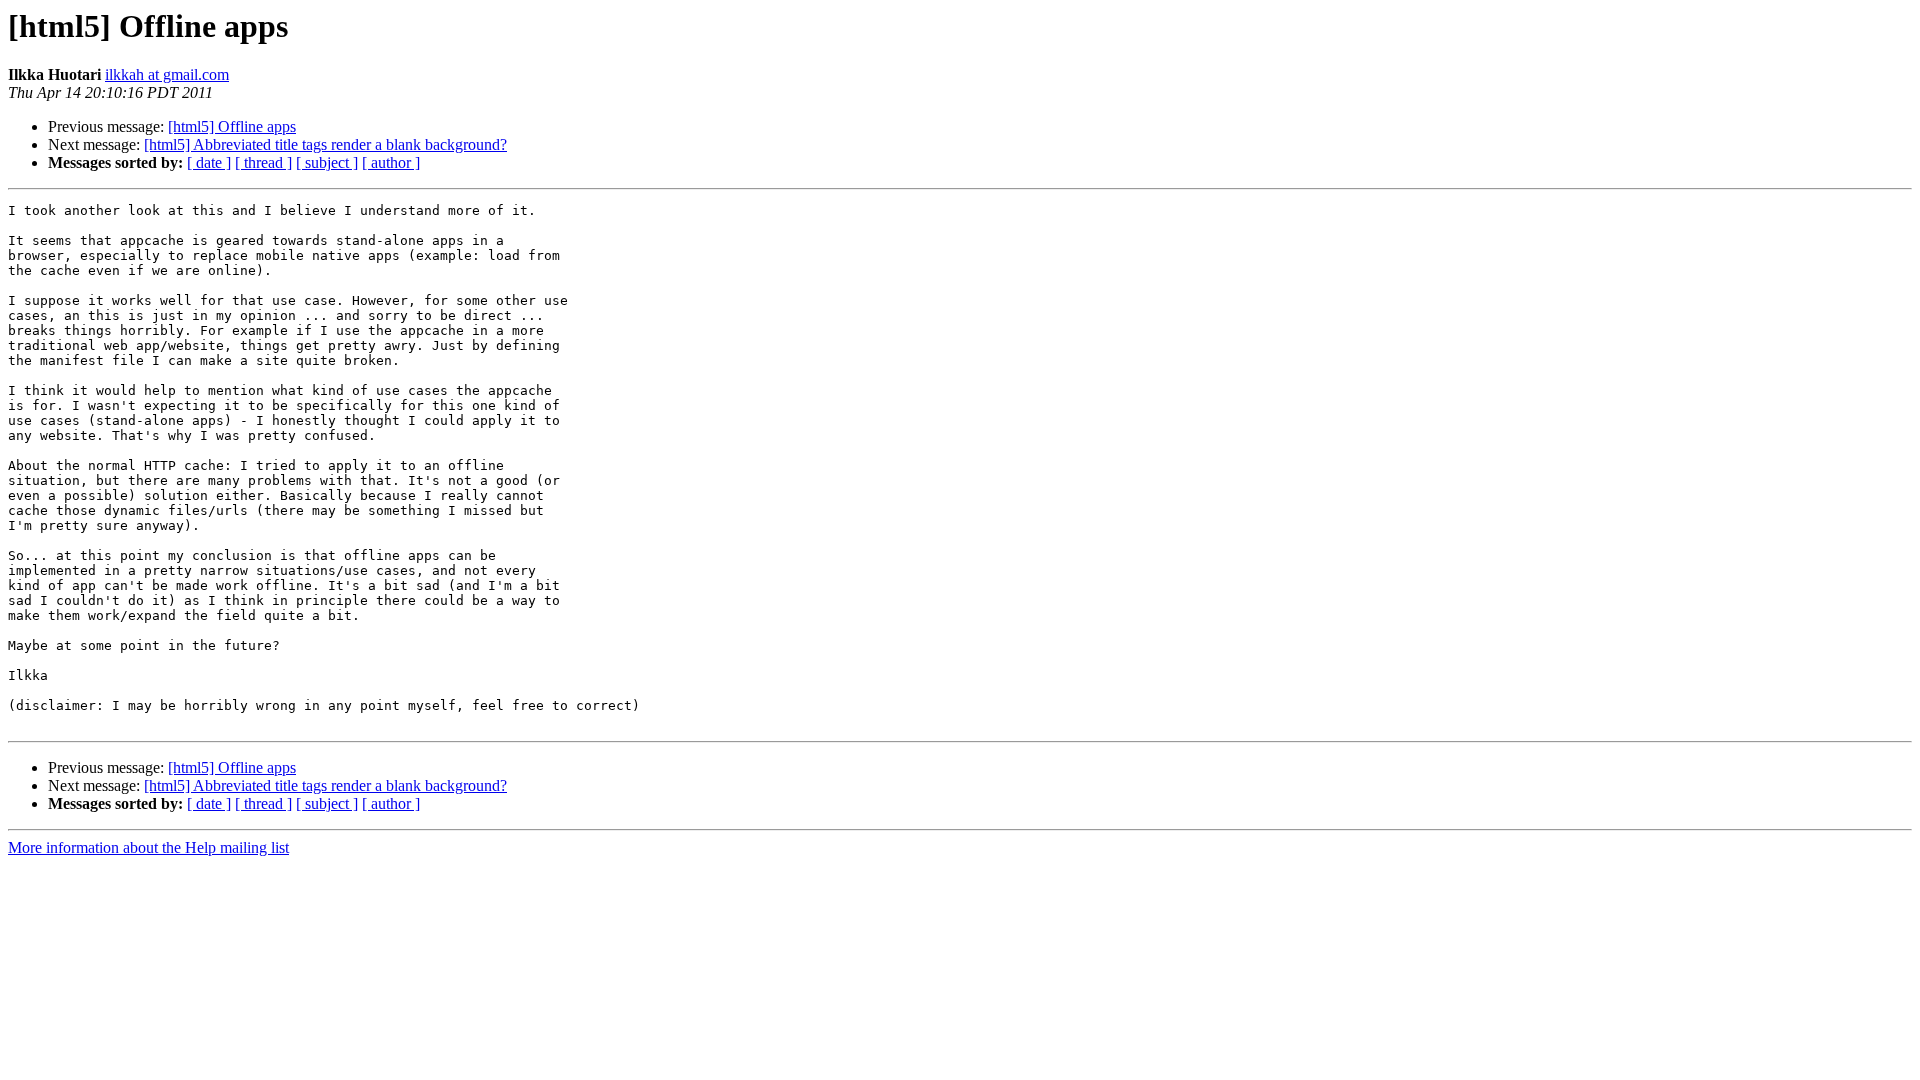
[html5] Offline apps (232, 126)
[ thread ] (263, 162)
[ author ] (391, 162)
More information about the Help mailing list (148, 847)
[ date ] (209, 162)
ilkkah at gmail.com (167, 74)
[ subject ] (327, 162)
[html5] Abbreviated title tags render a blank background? (325, 144)
